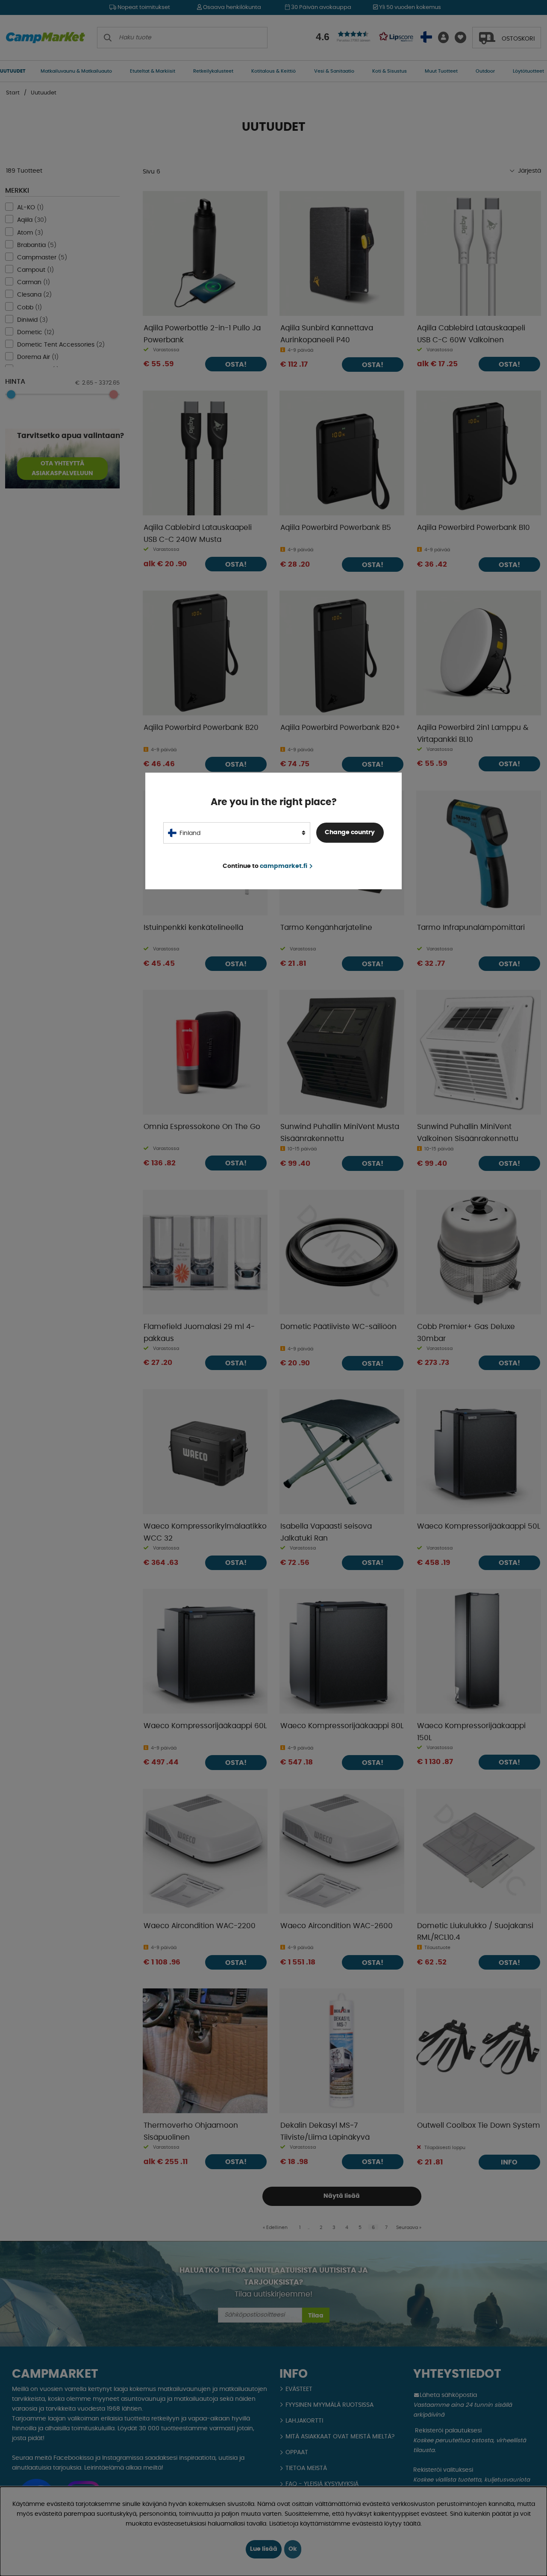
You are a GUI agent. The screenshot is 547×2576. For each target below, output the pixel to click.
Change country (350, 832)
